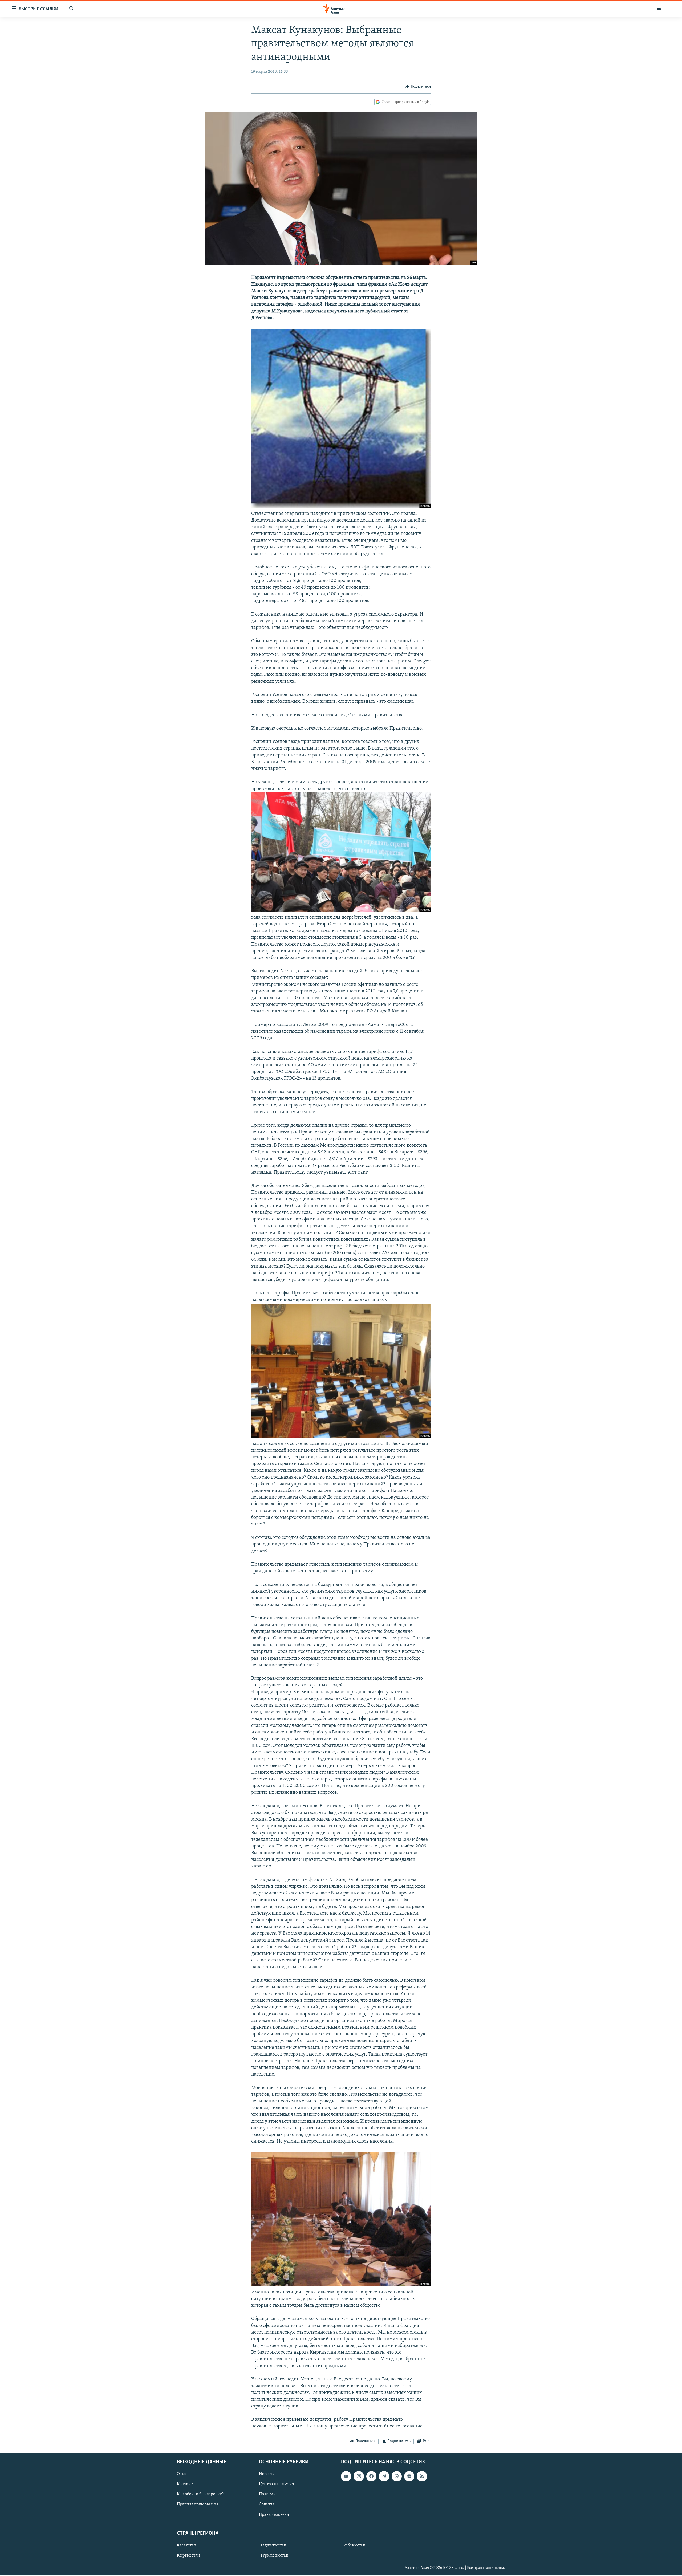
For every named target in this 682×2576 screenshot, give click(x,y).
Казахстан (187, 2545)
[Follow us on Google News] (409, 2476)
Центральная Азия (277, 2484)
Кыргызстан (188, 2555)
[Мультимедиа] (659, 9)
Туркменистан (274, 2555)
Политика (268, 2494)
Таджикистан (273, 2545)
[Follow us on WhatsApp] (397, 2476)
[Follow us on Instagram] (359, 2476)
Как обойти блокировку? (200, 2494)
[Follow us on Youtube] (346, 2476)
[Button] (418, 87)
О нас (182, 2474)
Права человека (274, 2515)
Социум (266, 2504)
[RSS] (422, 2476)
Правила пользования (198, 2504)
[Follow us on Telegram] (384, 2476)
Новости (267, 2474)
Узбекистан (354, 2545)
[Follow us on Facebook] (371, 2476)
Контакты (186, 2484)
